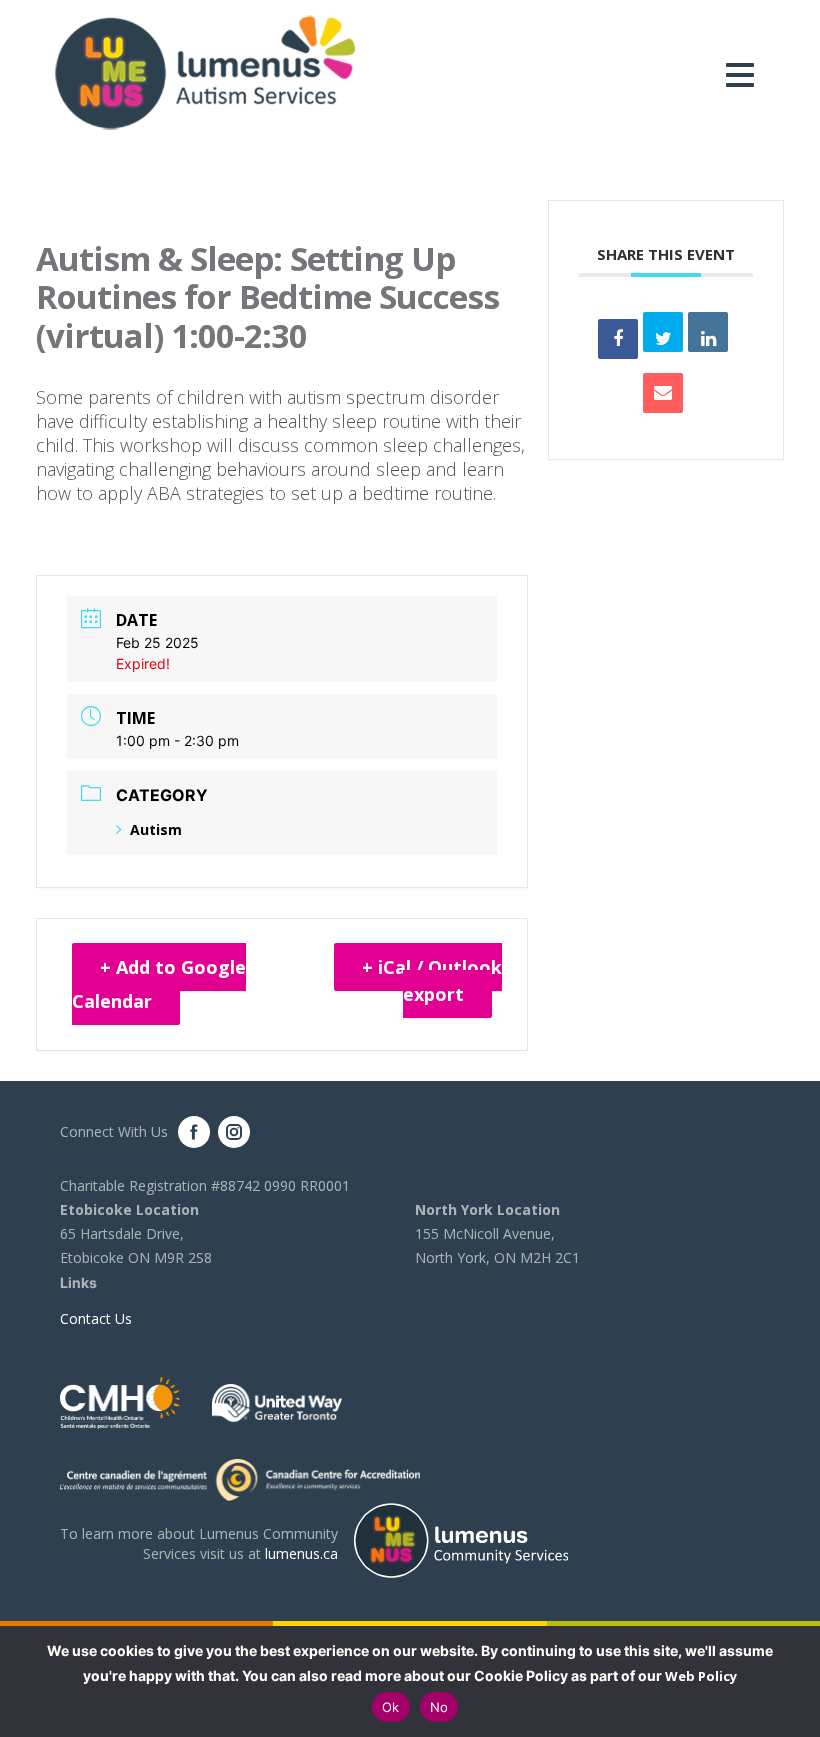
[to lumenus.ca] (205, 71)
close (795, 1682)
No (439, 1707)
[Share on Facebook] (618, 339)
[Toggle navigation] (745, 75)
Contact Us (96, 1318)
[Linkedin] (708, 332)
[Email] (663, 393)
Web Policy (701, 1676)
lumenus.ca (301, 1553)
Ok (391, 1707)
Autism (156, 829)
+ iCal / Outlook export (432, 980)
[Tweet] (663, 332)
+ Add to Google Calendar (159, 984)
